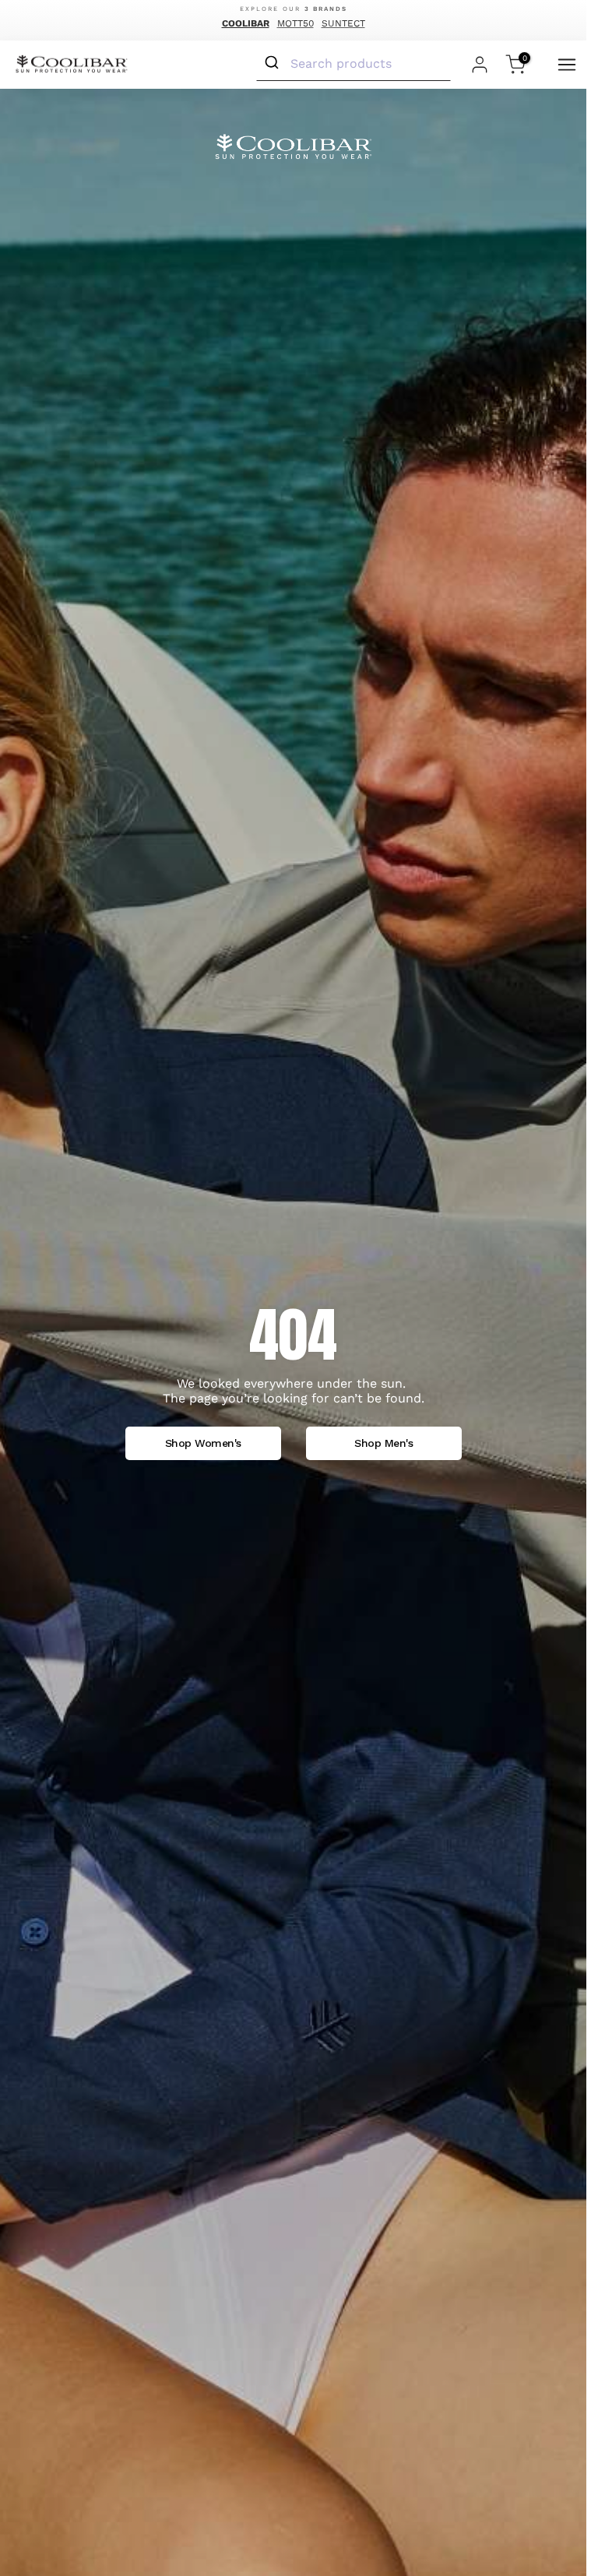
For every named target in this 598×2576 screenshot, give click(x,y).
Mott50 (295, 23)
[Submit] (274, 63)
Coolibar (246, 23)
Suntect (343, 23)
